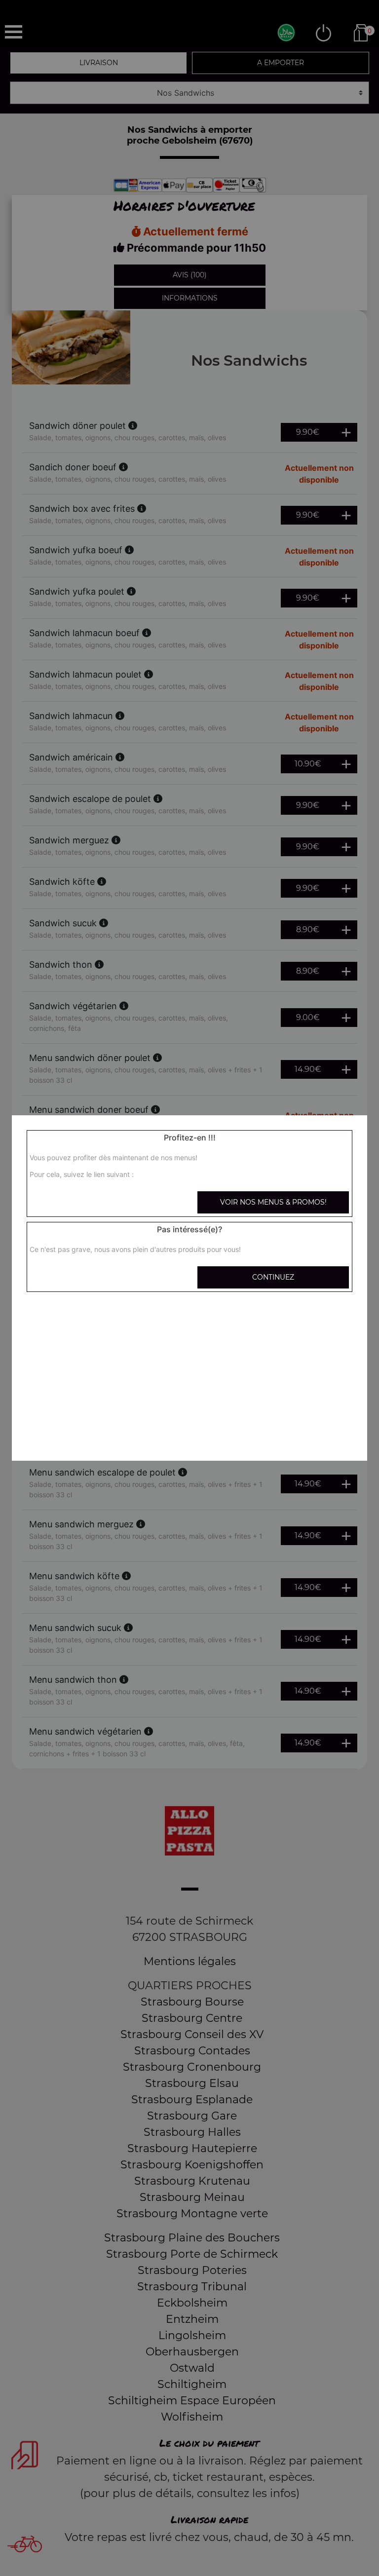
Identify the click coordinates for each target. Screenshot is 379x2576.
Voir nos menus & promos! (273, 1202)
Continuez (273, 1277)
